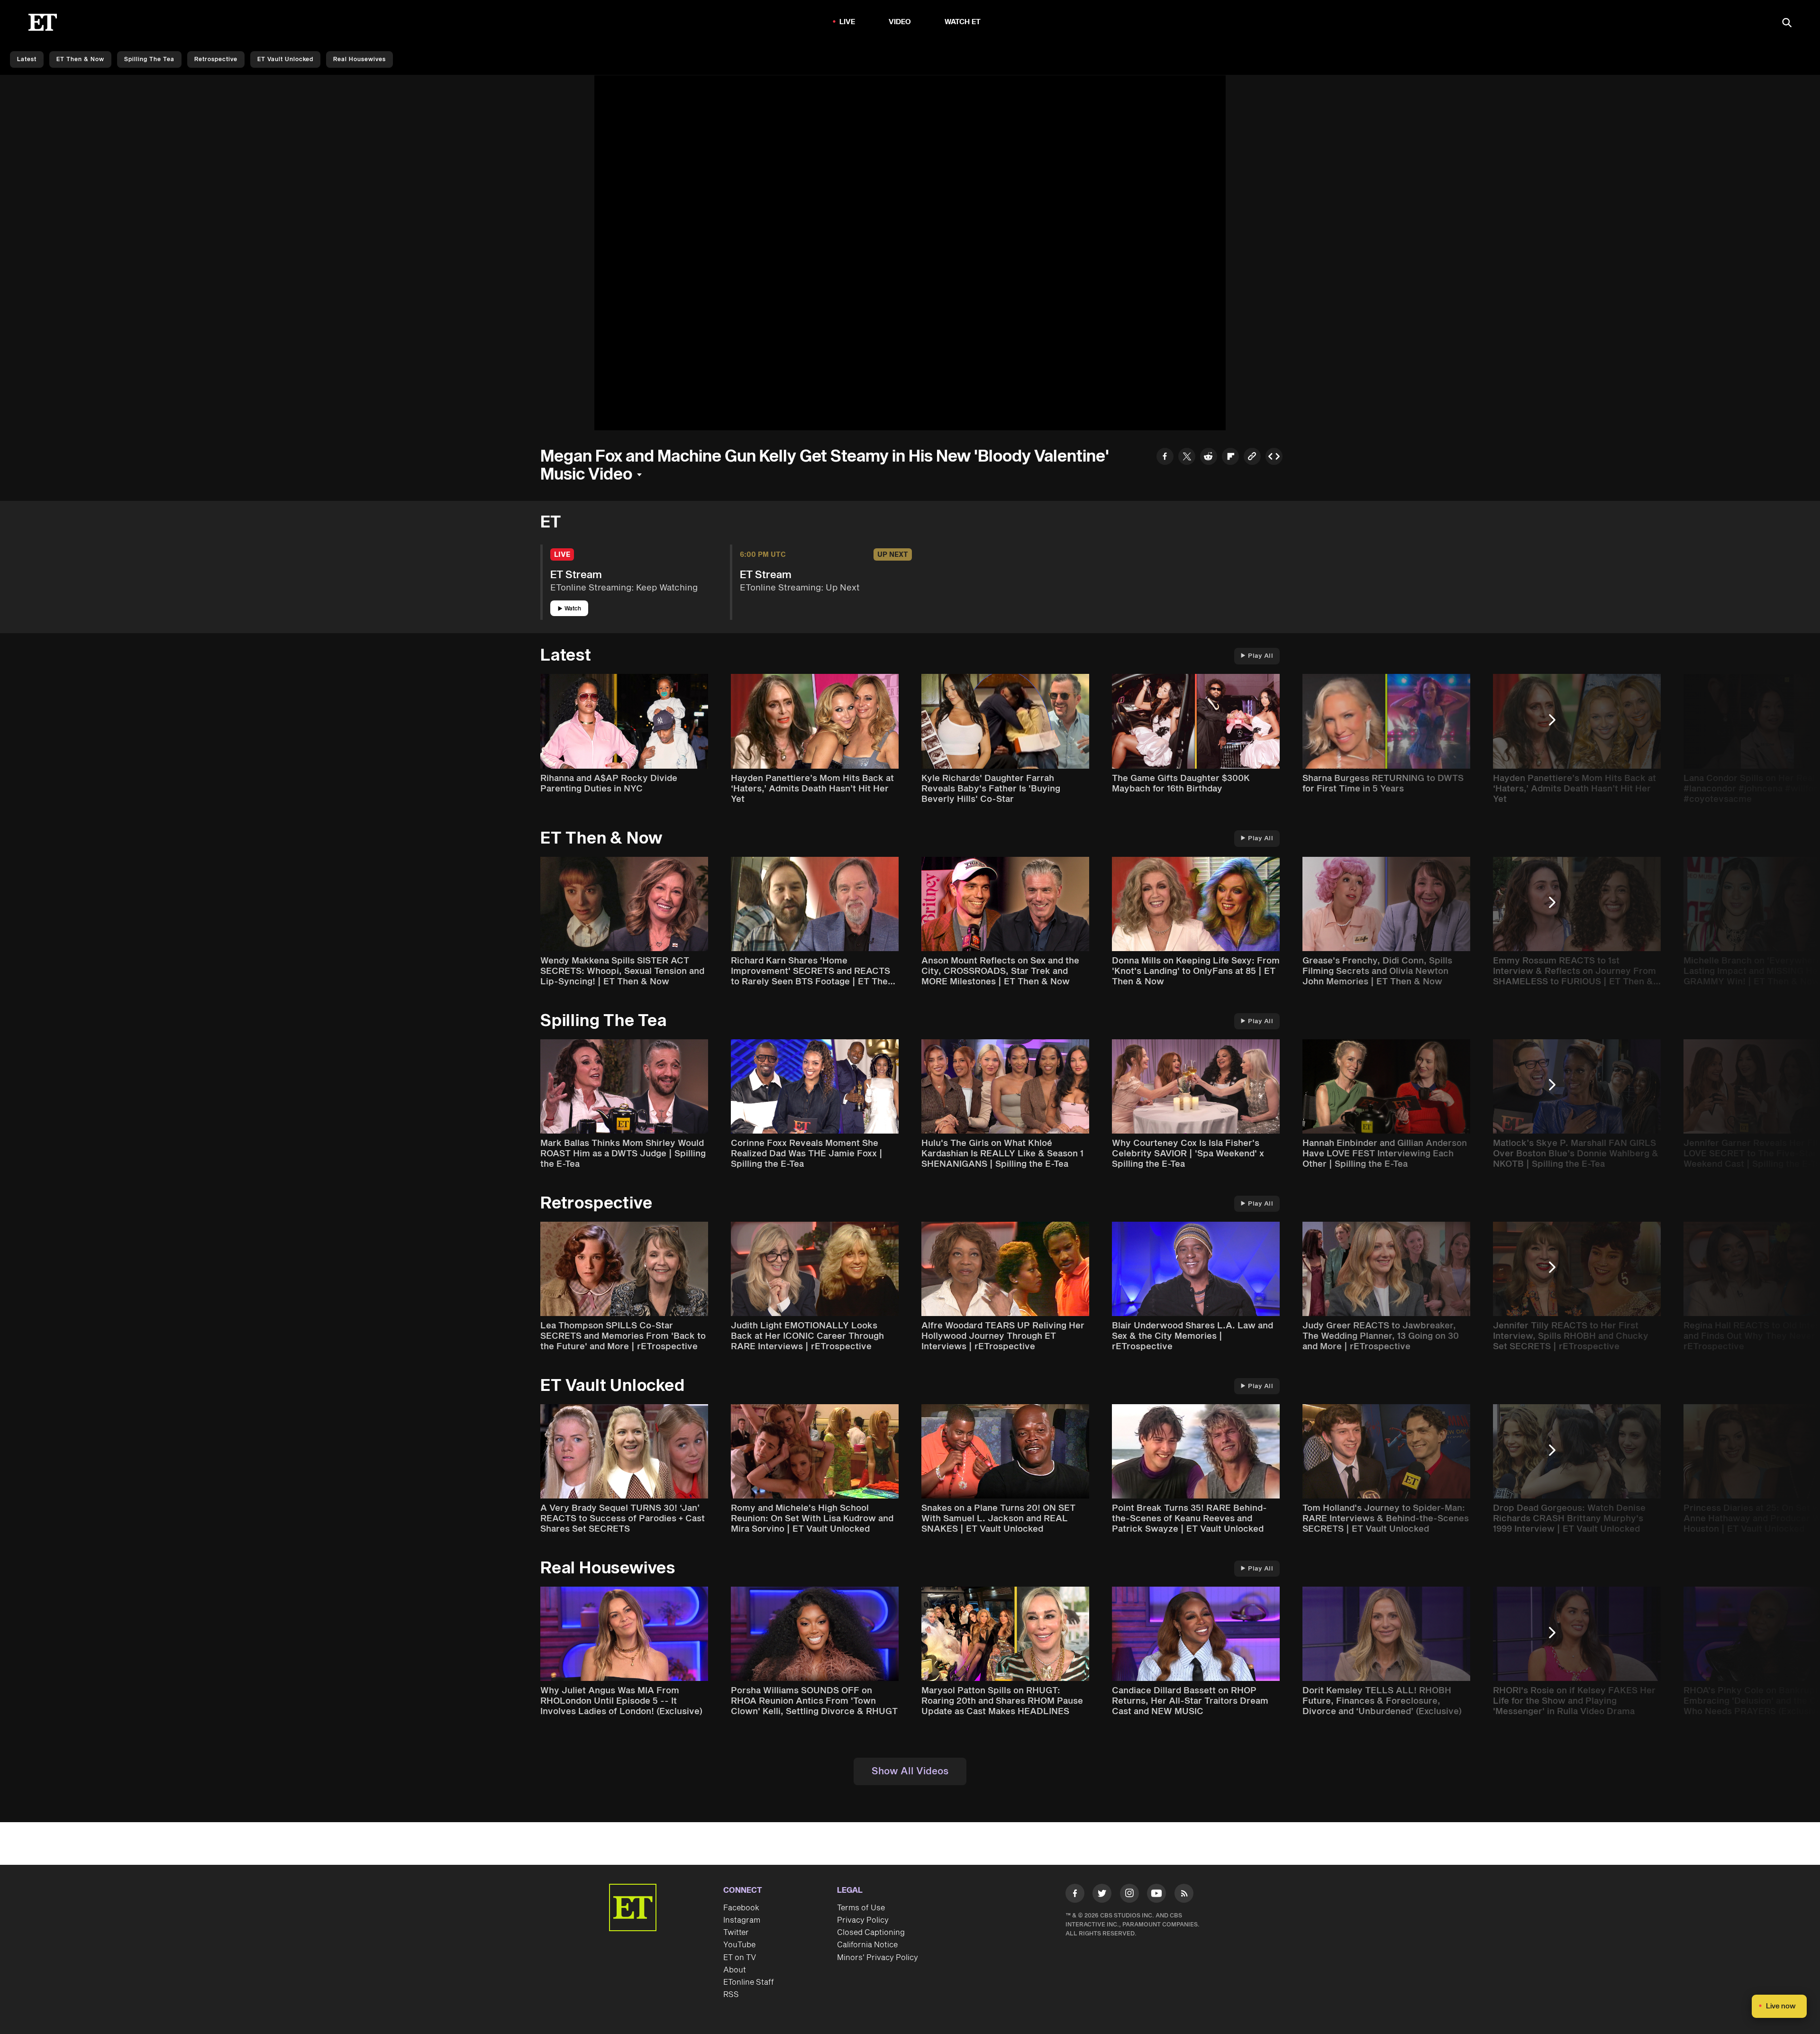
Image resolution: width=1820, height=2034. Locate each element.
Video (900, 22)
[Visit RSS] (1184, 1895)
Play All (1260, 656)
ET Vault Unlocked (285, 59)
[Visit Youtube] (1156, 1893)
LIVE (847, 22)
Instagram (742, 1920)
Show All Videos (910, 1771)
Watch (573, 609)
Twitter (736, 1933)
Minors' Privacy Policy (878, 1958)
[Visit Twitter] (1102, 1895)
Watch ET (963, 22)
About (735, 1970)
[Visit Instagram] (1129, 1895)
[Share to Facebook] (1165, 458)
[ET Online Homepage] (43, 22)
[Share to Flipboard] (1230, 458)
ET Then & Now (80, 59)
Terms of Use (861, 1908)
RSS (731, 1995)
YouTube (739, 1945)
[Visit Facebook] (1075, 1895)
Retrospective (216, 59)
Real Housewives (359, 59)
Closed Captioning (871, 1933)
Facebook (741, 1908)
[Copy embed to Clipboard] (1274, 458)
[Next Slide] (1557, 724)
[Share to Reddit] (1209, 458)
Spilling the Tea (149, 59)
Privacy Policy (863, 1920)
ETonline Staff (749, 1982)
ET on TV (740, 1958)
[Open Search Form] (1787, 23)
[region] (910, 253)
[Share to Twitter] (1187, 458)
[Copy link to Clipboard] (1252, 458)
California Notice (867, 1945)
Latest (27, 59)
